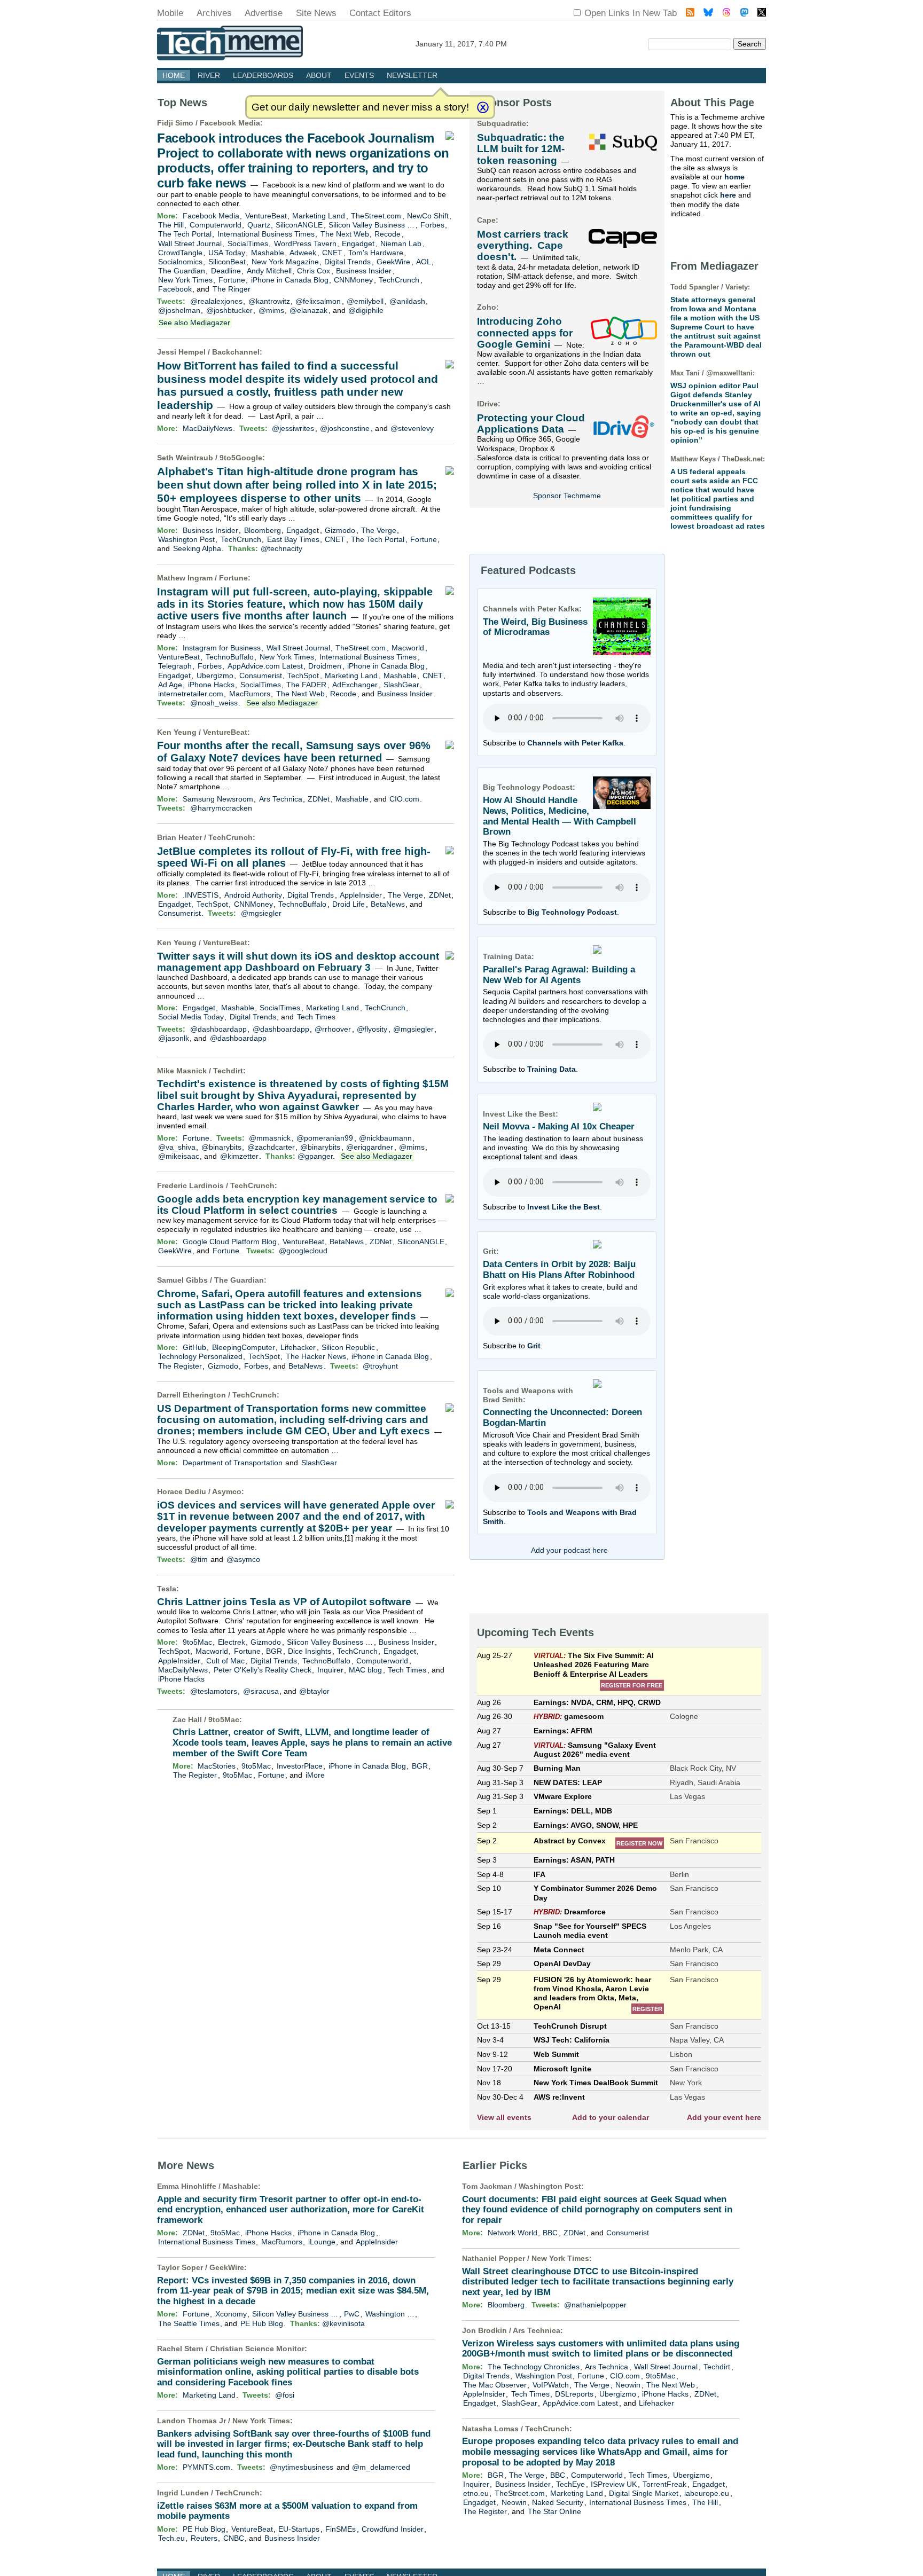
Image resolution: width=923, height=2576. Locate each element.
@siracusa (261, 1691)
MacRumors (250, 694)
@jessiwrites (293, 428)
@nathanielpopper (595, 2305)
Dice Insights (310, 1651)
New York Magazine (285, 262)
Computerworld (216, 225)
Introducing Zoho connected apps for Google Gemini (525, 333)
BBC (550, 2233)
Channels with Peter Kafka (575, 743)
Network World (513, 2233)
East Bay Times (293, 539)
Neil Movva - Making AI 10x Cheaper (559, 1126)
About (319, 75)
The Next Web (345, 234)
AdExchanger (355, 685)
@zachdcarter (271, 1147)
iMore (315, 1775)
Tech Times (316, 1017)
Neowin (628, 2385)
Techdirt (228, 1071)
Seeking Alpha (197, 548)
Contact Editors (380, 13)
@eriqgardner (370, 1147)
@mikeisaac (179, 1156)
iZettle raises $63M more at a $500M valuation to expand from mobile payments (287, 2511)
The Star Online (554, 2511)
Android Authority (253, 895)
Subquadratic (502, 123)
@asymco (243, 1559)
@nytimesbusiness (302, 2467)
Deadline (226, 271)
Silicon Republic (348, 1347)
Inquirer (330, 1670)
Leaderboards (263, 75)
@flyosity (372, 1029)
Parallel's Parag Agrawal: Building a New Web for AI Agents (559, 975)
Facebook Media (230, 123)
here (728, 195)
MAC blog (365, 1670)
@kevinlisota (343, 2323)
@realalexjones (216, 301)
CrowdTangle (180, 253)
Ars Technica (281, 799)
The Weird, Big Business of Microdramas (535, 627)
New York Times (185, 280)
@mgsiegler (261, 913)
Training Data (552, 1069)
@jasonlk (174, 1038)
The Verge (379, 530)
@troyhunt (380, 1366)
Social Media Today (191, 1017)
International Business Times (266, 234)
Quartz (259, 225)
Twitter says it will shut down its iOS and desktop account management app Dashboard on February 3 (298, 962)
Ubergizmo (215, 676)
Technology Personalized (200, 1356)
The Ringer (232, 289)
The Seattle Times (189, 2323)
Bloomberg (263, 530)
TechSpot (303, 676)
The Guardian (182, 271)
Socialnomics (180, 262)
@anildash (407, 301)
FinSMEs (341, 2529)
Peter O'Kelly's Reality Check (263, 1670)
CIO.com (404, 799)
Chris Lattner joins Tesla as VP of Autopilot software (284, 1602)
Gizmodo (340, 530)
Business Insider (364, 271)
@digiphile (366, 310)
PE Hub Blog (262, 2323)
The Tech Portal (185, 234)
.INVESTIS (201, 895)
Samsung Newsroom (218, 799)
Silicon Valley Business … (371, 225)
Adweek (303, 253)
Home (174, 75)
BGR (274, 1651)
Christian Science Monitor (257, 2349)
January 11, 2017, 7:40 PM (461, 44)
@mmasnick (270, 1138)
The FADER (306, 685)
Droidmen (325, 666)
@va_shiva (177, 1147)
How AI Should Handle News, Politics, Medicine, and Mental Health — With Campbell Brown (560, 816)
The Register (180, 1366)
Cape (486, 220)
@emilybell (365, 301)
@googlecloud (303, 1251)
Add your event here (724, 2117)
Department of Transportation (233, 1463)
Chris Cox (314, 271)
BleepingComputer (244, 1347)
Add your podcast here (569, 1550)
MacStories (217, 1766)
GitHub (194, 1347)
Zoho (487, 307)
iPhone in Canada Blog (290, 280)
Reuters (204, 2538)
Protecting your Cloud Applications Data (531, 423)
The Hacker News (316, 1356)
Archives (214, 13)
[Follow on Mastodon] (744, 14)
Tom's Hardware (376, 253)
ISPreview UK (614, 2484)
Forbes (432, 225)
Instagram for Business (222, 648)
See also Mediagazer (194, 323)
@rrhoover (333, 1029)
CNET (332, 253)
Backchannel (236, 352)
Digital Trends (347, 262)
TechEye (570, 2484)
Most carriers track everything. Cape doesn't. (523, 246)
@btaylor (314, 1691)
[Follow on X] (762, 14)
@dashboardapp (218, 1029)
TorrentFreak (664, 2484)
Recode (388, 234)
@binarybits (221, 1147)
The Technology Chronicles (534, 2367)
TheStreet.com (376, 216)
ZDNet (319, 799)
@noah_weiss (214, 703)
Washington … (390, 2314)
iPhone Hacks (211, 685)
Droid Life (349, 904)
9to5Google (241, 458)
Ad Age (170, 685)
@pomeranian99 (325, 1138)
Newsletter (412, 75)
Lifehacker (298, 1347)
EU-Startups (299, 2529)
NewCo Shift (428, 216)
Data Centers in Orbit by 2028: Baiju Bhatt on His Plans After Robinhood (559, 1270)
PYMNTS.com (206, 2467)
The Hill (171, 225)
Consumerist (261, 676)
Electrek (232, 1642)
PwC (352, 2314)
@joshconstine (345, 428)
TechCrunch (399, 280)
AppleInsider (361, 895)
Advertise (264, 13)
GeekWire (393, 262)
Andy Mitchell (269, 271)
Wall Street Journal (190, 244)
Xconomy (231, 2314)
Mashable (268, 253)
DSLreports (574, 2394)
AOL (424, 262)
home (734, 177)
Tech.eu (171, 2538)
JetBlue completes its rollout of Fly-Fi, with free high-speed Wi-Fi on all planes (294, 857)
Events (359, 75)
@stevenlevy (412, 428)
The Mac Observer (495, 2385)
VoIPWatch (551, 2385)
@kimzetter (239, 1156)
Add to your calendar (611, 2117)
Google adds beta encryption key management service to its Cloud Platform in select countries (297, 1205)
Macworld (408, 648)
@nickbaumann (385, 1138)
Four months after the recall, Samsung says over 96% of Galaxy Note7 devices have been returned (294, 752)
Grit (534, 1346)
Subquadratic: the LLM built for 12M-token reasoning (521, 149)
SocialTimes (248, 244)
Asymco (227, 1491)
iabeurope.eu (707, 2493)
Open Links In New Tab (631, 13)
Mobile (170, 13)
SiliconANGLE (299, 225)
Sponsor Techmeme (567, 496)
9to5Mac (197, 1642)
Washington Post (186, 539)
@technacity (281, 548)
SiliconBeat (227, 262)
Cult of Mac (225, 1661)
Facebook (175, 289)
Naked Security (558, 2502)
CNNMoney (353, 280)
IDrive (487, 404)
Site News (316, 13)
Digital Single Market (644, 2493)
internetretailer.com (191, 694)
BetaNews (388, 904)
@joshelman (179, 310)
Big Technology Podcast (572, 912)
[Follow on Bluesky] (708, 14)
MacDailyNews (208, 428)
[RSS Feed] (690, 14)
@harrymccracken (221, 808)
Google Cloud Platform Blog (230, 1242)
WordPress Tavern (305, 244)
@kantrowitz (269, 301)
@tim (199, 1559)
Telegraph (175, 666)
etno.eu (476, 2493)
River (209, 75)
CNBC (234, 2538)
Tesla (167, 1589)
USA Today (227, 253)
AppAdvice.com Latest (265, 666)
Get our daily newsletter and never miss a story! (360, 107)
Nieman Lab (401, 244)
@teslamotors (214, 1691)
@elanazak (308, 310)
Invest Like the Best (564, 1207)
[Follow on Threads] (726, 14)
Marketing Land (319, 216)
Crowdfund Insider (393, 2529)
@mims (271, 310)
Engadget (358, 244)
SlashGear (401, 685)
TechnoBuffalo (230, 657)
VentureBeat (266, 216)
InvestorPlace (300, 1766)
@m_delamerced (381, 2467)
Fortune (232, 280)
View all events (504, 2117)
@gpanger (315, 1156)
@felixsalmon (318, 301)
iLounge (322, 2242)
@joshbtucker (229, 310)
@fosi (285, 2395)
